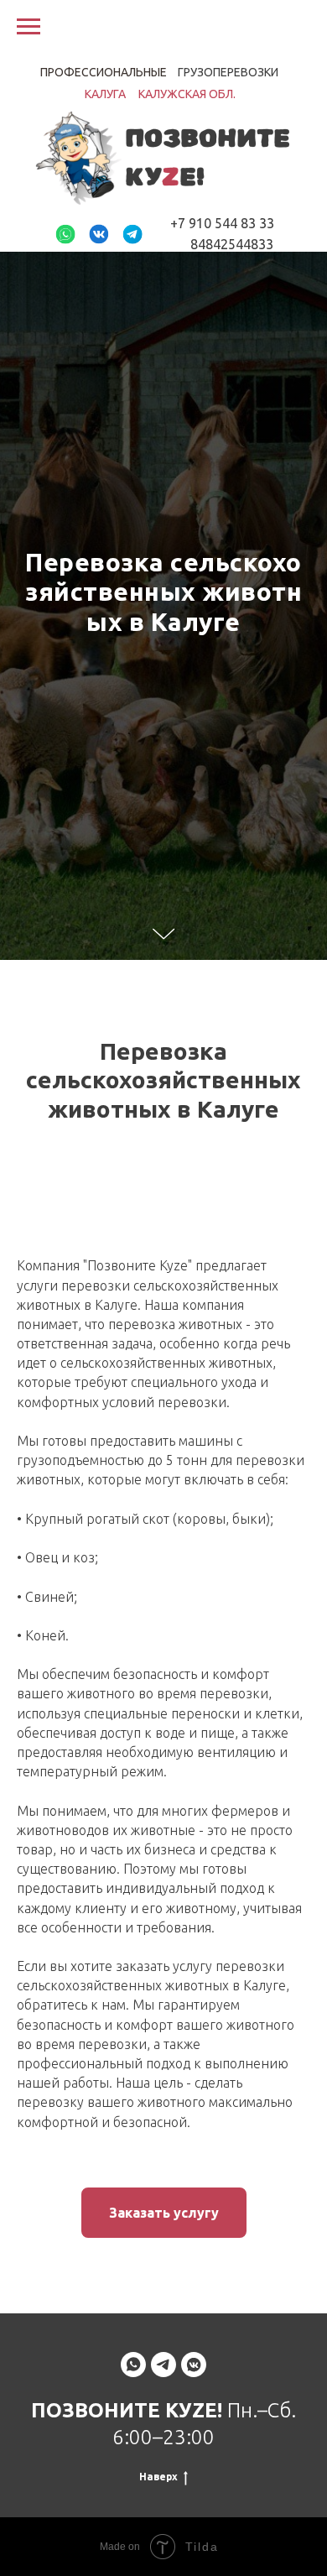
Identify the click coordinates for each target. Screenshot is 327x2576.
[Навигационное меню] (29, 27)
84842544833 (232, 244)
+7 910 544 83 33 (222, 223)
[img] (65, 234)
